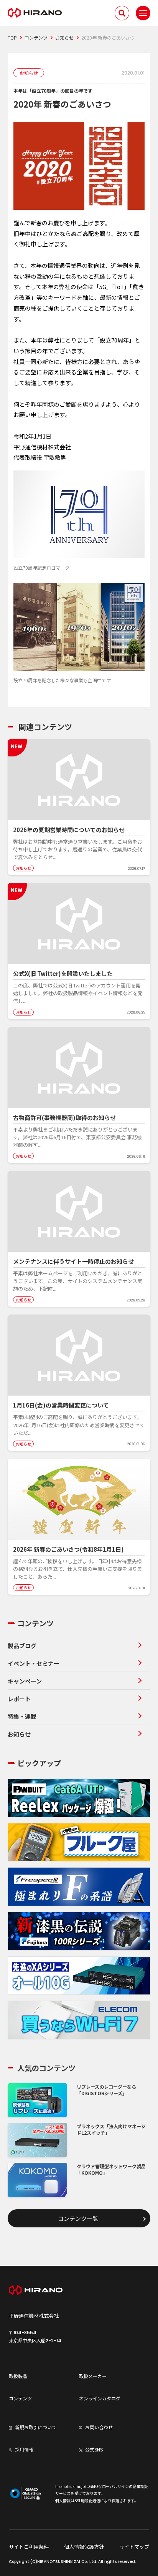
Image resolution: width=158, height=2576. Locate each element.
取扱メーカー (93, 2376)
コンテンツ (20, 2398)
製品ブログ (22, 1646)
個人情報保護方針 (84, 2547)
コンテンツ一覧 (78, 2218)
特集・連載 (22, 1716)
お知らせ (19, 1734)
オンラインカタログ (100, 2398)
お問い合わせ (99, 2427)
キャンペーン (25, 1681)
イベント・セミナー (34, 1663)
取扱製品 (18, 2376)
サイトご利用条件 (29, 2547)
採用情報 (24, 2449)
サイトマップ (134, 2547)
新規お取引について (36, 2427)
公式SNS (94, 2449)
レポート (19, 1699)
